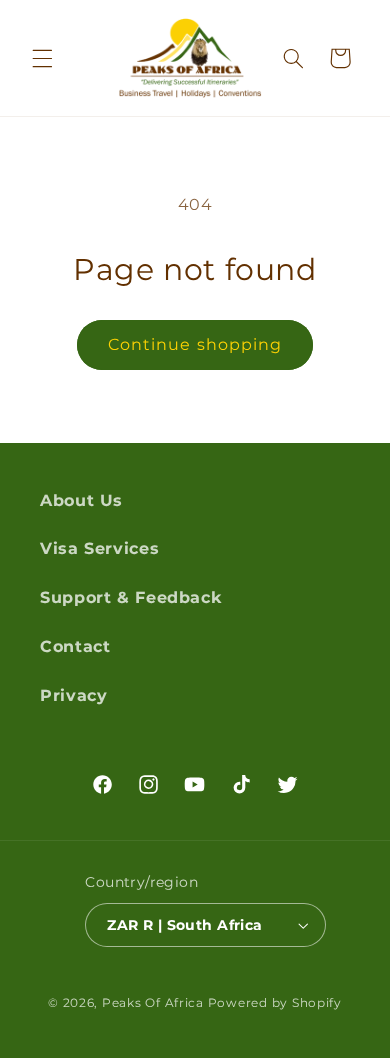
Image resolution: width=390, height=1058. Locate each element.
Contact (75, 646)
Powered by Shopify (275, 1003)
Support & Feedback (130, 597)
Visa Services (99, 548)
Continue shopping (195, 344)
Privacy (73, 695)
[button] (42, 58)
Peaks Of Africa (153, 1003)
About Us (81, 500)
